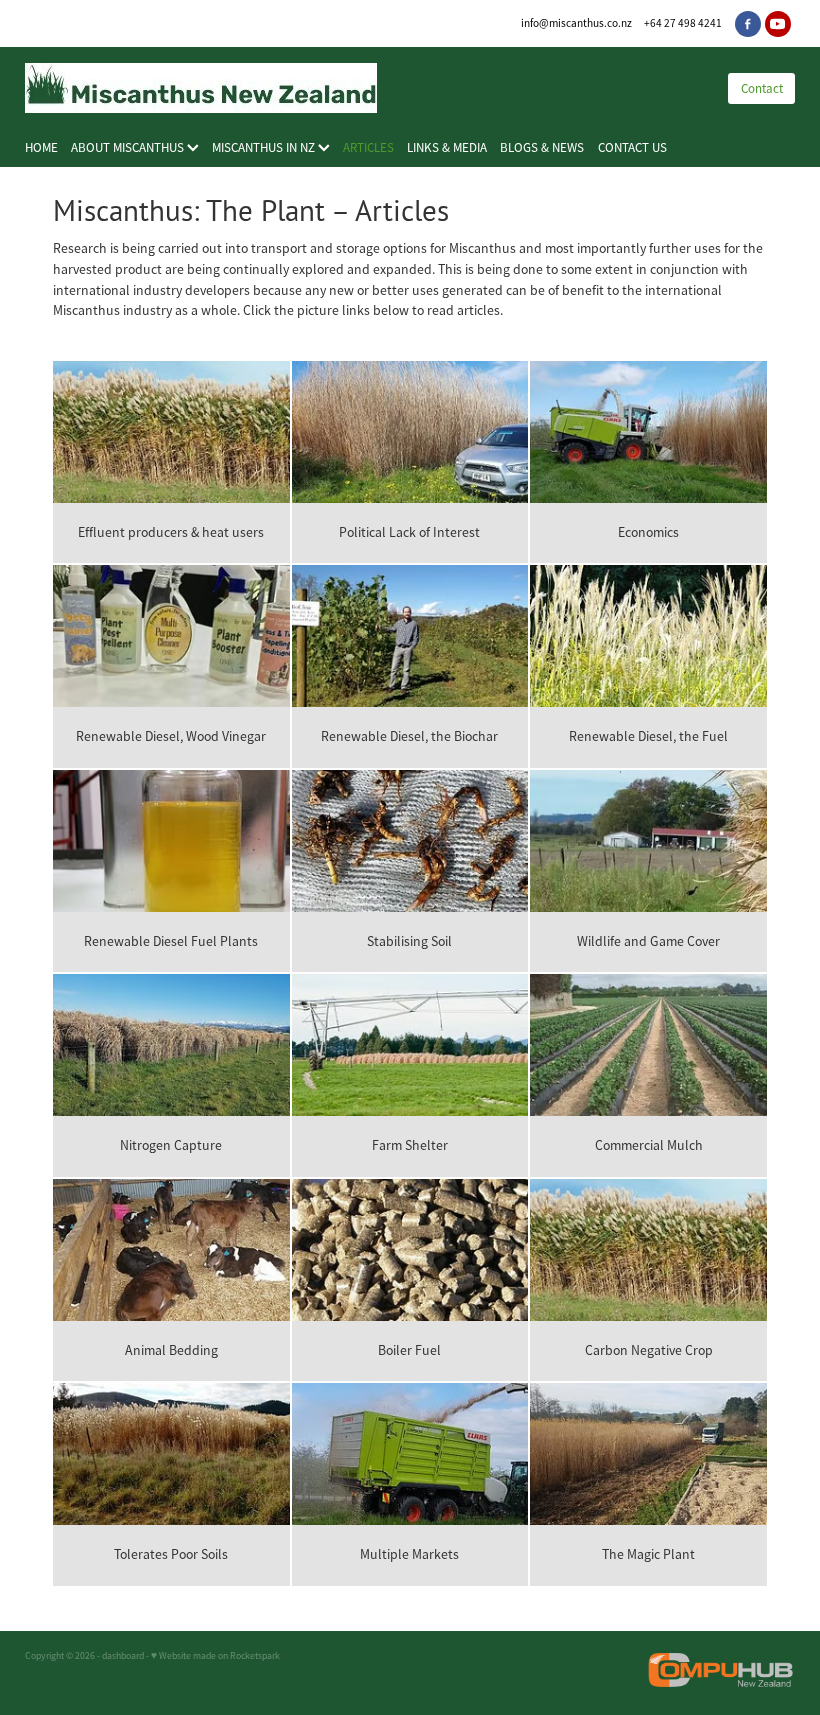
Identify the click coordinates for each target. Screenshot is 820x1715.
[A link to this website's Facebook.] (748, 24)
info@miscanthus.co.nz (576, 23)
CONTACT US (632, 147)
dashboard (123, 1656)
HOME (41, 147)
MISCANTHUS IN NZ (265, 147)
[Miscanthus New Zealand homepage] (357, 88)
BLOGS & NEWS (542, 147)
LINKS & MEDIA (447, 147)
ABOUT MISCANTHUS (129, 147)
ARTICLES (368, 147)
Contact (762, 88)
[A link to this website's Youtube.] (778, 24)
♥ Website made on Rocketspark (215, 1656)
